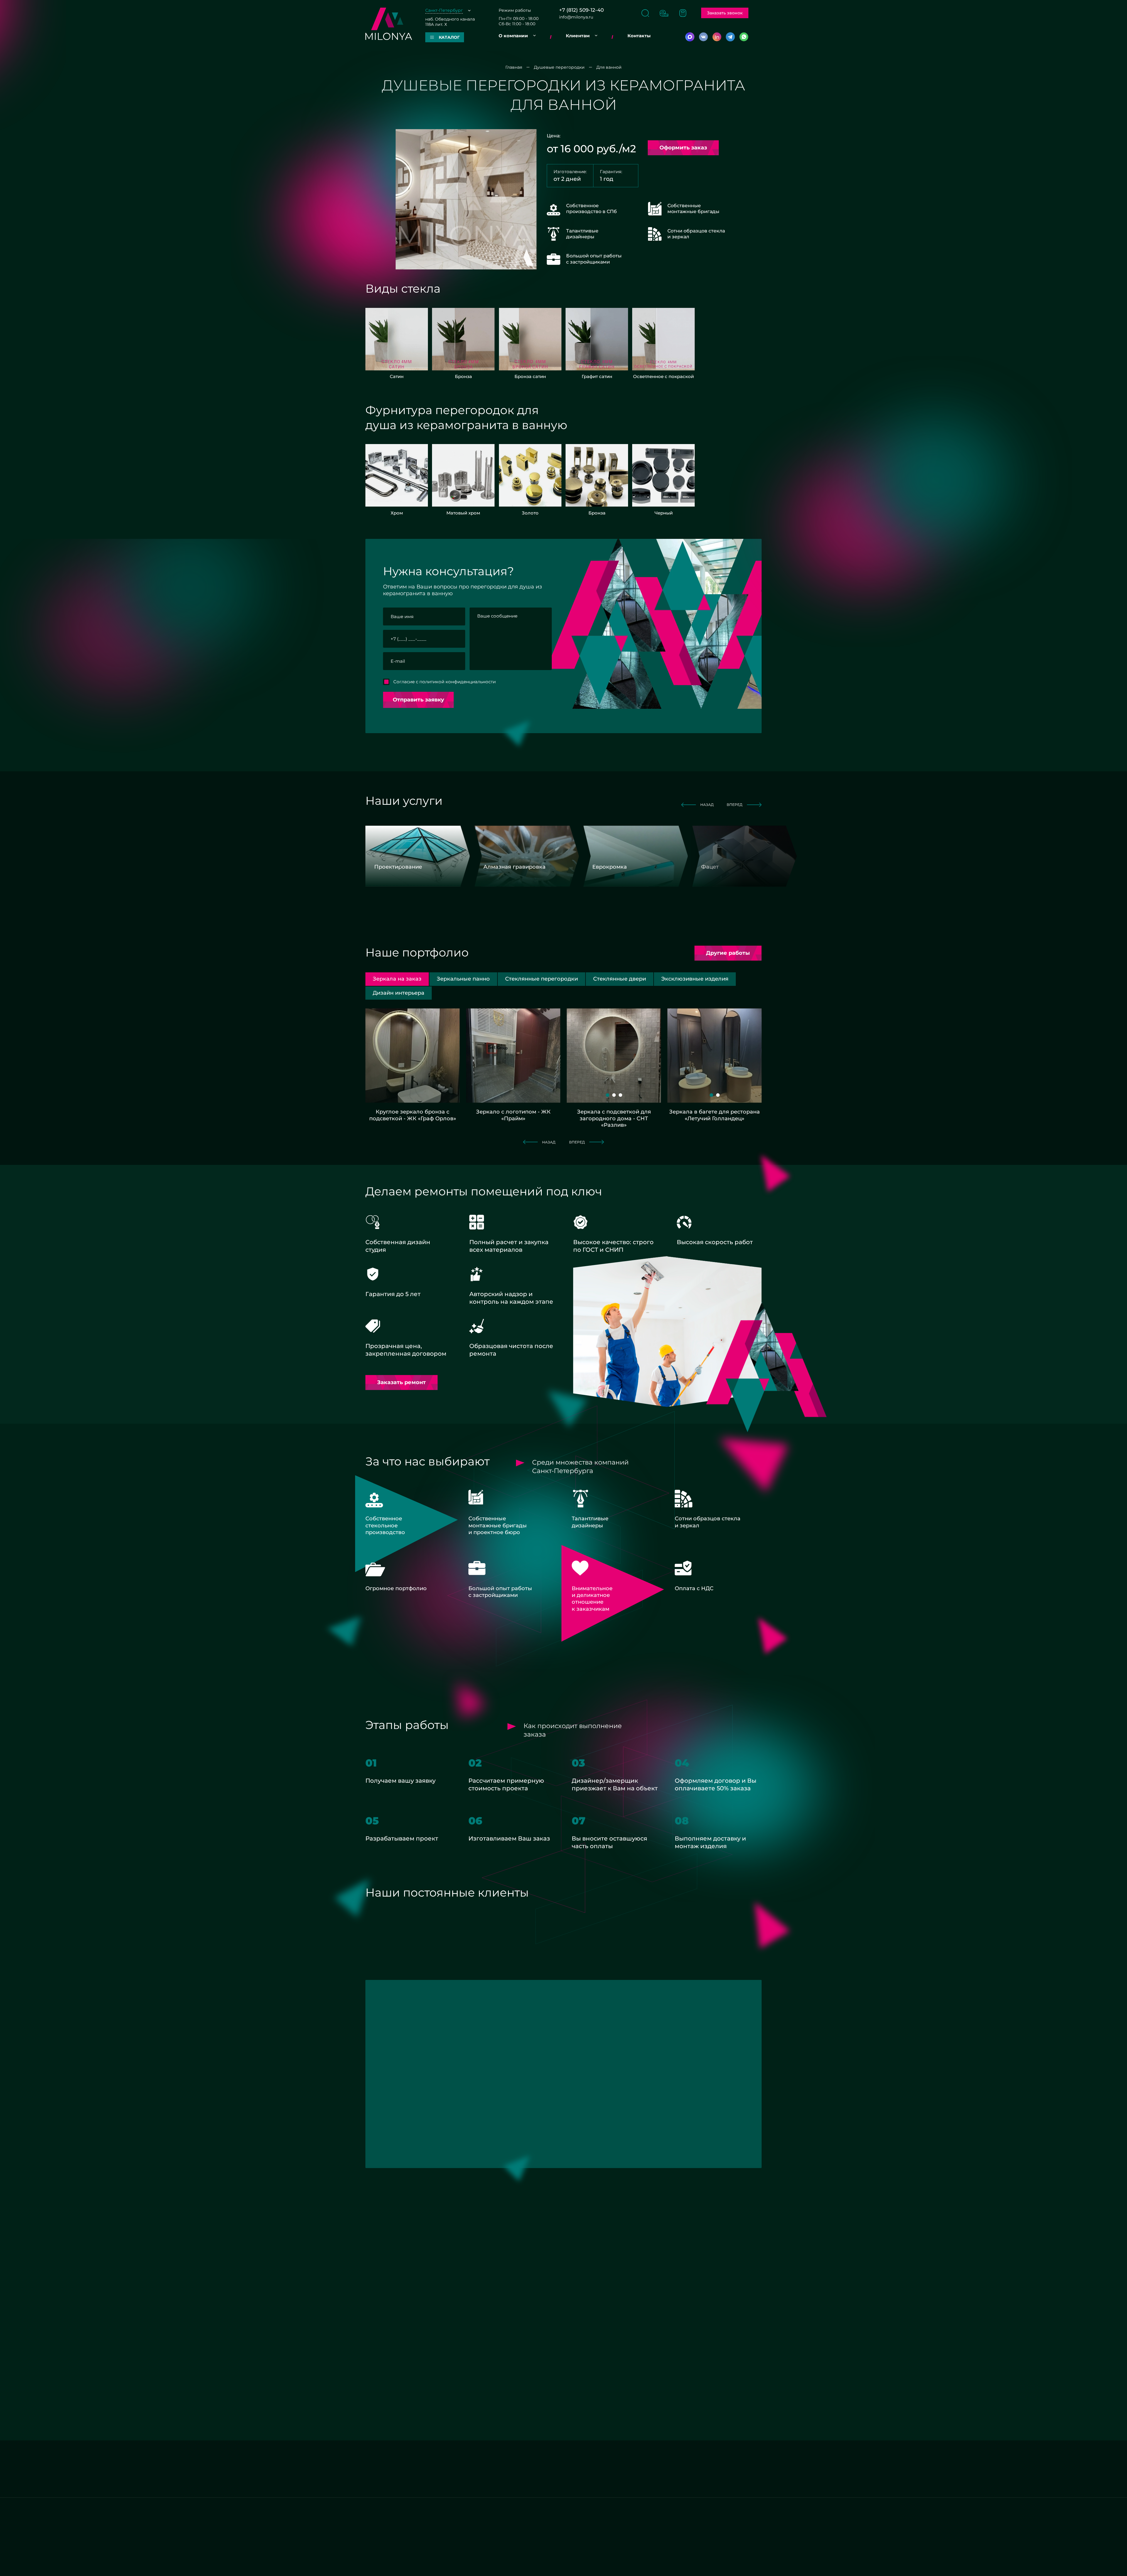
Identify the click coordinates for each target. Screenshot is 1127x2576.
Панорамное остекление (639, 2454)
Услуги (455, 2521)
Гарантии (540, 2521)
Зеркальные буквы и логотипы (563, 2470)
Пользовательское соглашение (727, 2565)
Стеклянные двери (632, 2470)
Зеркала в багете (384, 2479)
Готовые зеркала (383, 2454)
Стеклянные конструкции (640, 2479)
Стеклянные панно (714, 2462)
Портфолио (460, 2529)
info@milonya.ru (576, 17)
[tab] (463, 979)
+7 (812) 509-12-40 (581, 10)
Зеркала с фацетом (551, 2454)
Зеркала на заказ (466, 2454)
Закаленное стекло (386, 2470)
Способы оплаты (548, 2529)
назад (707, 805)
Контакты (639, 36)
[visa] (579, 2565)
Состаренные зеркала (636, 2462)
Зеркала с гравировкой (473, 2462)
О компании (513, 36)
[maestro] (556, 2565)
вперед (735, 805)
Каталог (456, 2512)
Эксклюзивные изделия (720, 2479)
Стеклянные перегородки (722, 2470)
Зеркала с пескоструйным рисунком (476, 2473)
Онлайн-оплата (464, 2537)
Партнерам (378, 2521)
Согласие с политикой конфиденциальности (444, 682)
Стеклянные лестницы (718, 2454)
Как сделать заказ (549, 2512)
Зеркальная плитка (550, 2462)
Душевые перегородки (391, 2462)
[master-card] (536, 2565)
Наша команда (381, 2529)
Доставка (540, 2537)
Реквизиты (377, 2304)
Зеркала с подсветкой (472, 2484)
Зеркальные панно (550, 2479)
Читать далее (485, 2427)
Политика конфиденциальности (636, 2565)
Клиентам (578, 36)
